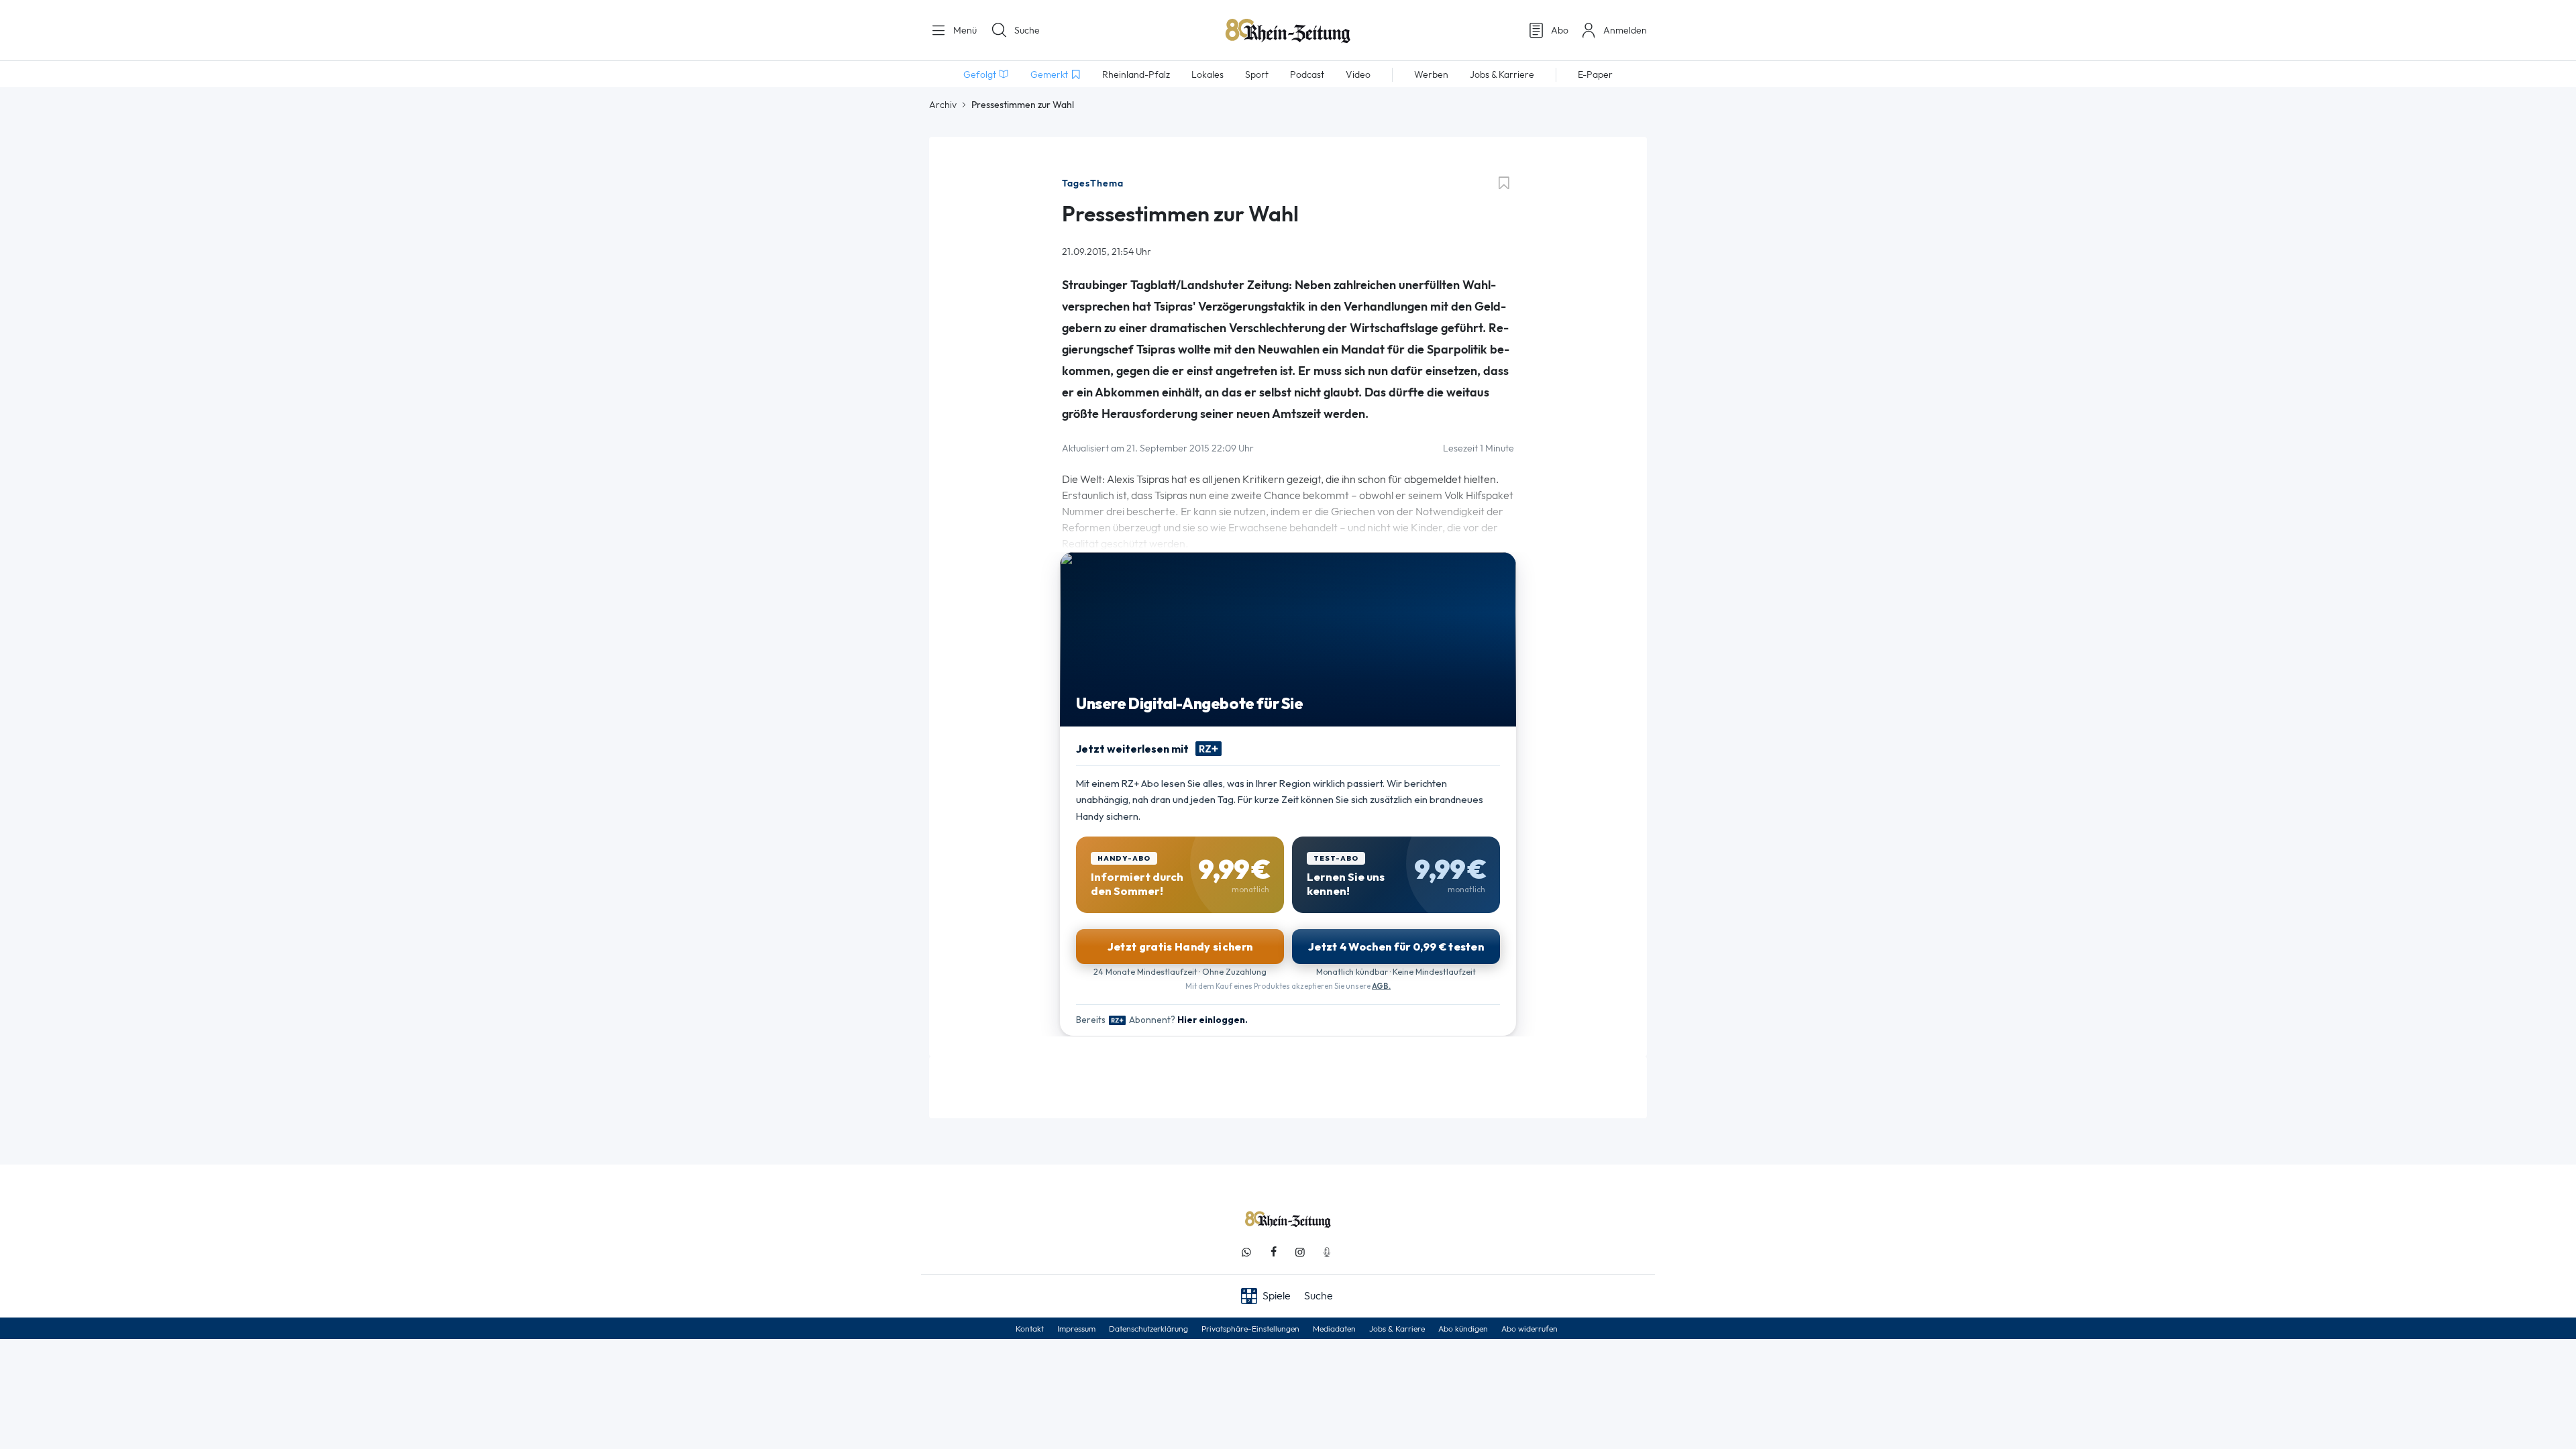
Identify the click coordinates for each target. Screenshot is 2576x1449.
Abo (1560, 30)
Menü (964, 30)
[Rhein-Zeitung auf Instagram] (1300, 1252)
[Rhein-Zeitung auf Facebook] (1273, 1252)
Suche (1027, 30)
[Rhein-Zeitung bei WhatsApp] (1246, 1252)
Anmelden (1625, 30)
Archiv (943, 105)
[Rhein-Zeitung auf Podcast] (1327, 1252)
